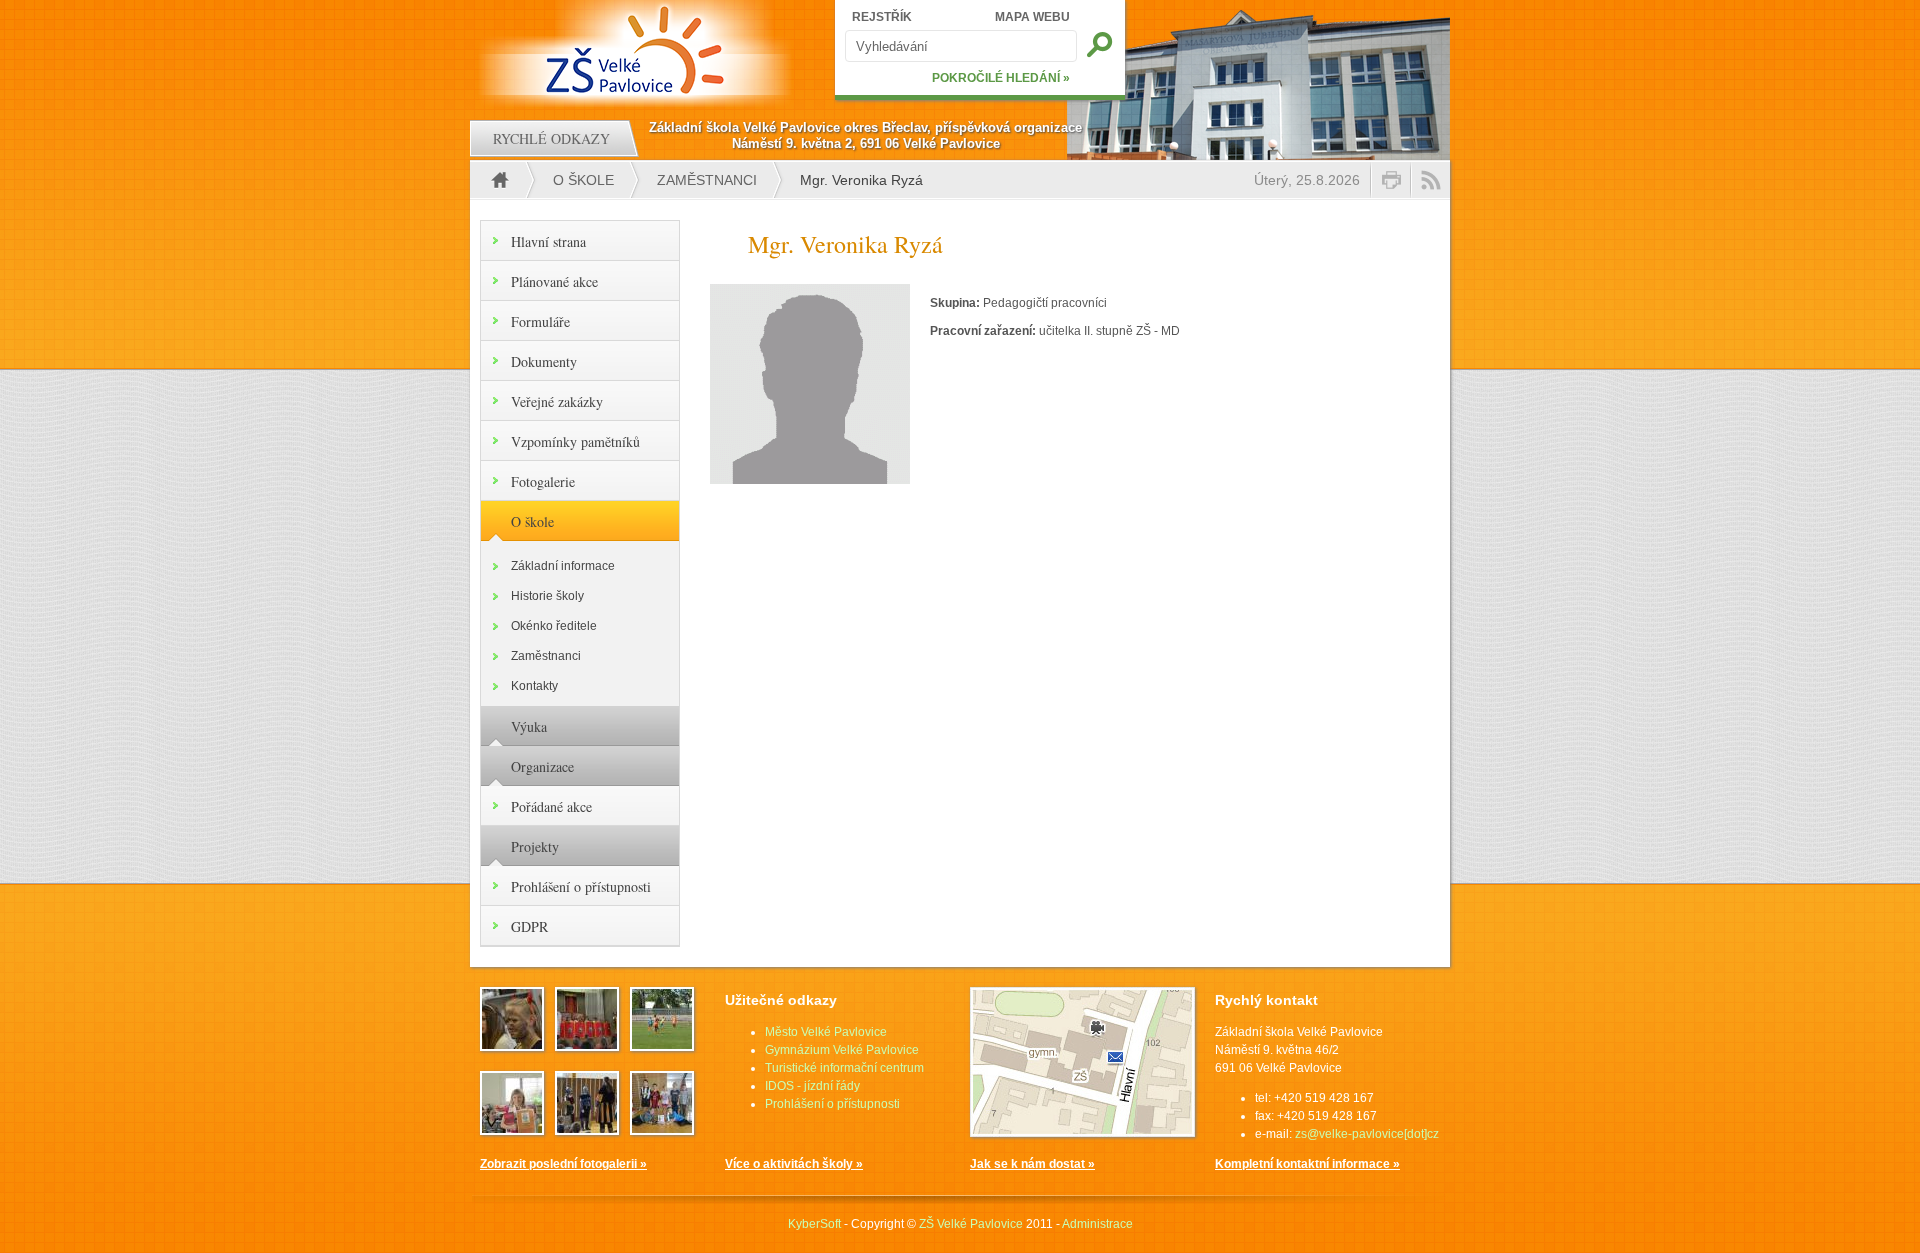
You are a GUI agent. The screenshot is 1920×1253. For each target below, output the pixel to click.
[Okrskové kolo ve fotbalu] (662, 1045)
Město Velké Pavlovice (826, 1032)
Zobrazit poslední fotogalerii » (563, 1164)
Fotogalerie (543, 481)
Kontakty (534, 686)
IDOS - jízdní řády (812, 1086)
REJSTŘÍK (882, 17)
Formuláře (540, 321)
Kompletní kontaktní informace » (1307, 1164)
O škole (583, 180)
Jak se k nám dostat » (1032, 1164)
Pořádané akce (551, 806)
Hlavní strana (548, 241)
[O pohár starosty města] (662, 1129)
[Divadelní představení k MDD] (587, 1045)
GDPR (529, 926)
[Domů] (637, 50)
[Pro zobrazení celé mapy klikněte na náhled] (1082, 1133)
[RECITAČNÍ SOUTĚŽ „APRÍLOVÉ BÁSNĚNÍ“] (512, 1129)
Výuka (529, 726)
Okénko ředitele (554, 626)
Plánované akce (554, 281)
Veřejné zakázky (557, 401)
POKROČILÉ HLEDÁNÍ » (1001, 78)
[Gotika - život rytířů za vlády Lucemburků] (587, 1129)
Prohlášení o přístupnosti (581, 886)
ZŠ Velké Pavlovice (971, 1224)
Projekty (535, 846)
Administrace (1097, 1224)
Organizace (542, 766)
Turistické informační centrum (844, 1068)
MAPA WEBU (1032, 17)
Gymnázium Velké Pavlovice (842, 1050)
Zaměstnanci (707, 180)
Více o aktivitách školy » (794, 1164)
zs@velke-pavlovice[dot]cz (1367, 1134)
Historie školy (547, 596)
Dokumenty (544, 361)
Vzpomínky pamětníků (575, 441)
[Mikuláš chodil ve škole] (512, 1045)
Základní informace (563, 566)
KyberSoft (814, 1224)
